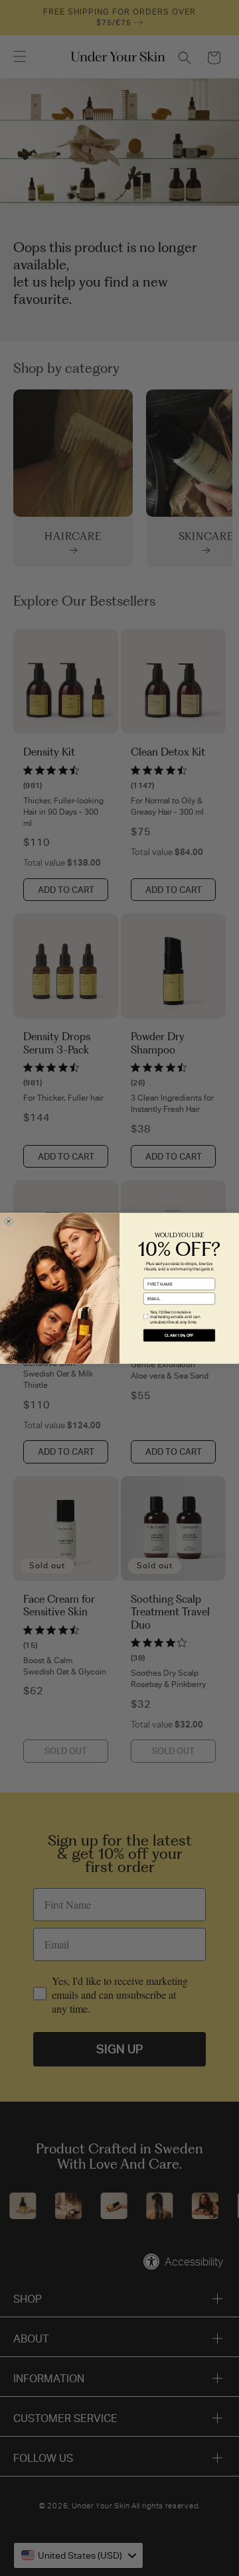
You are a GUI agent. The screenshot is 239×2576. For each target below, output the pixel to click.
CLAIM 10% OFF (179, 1335)
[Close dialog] (8, 1221)
